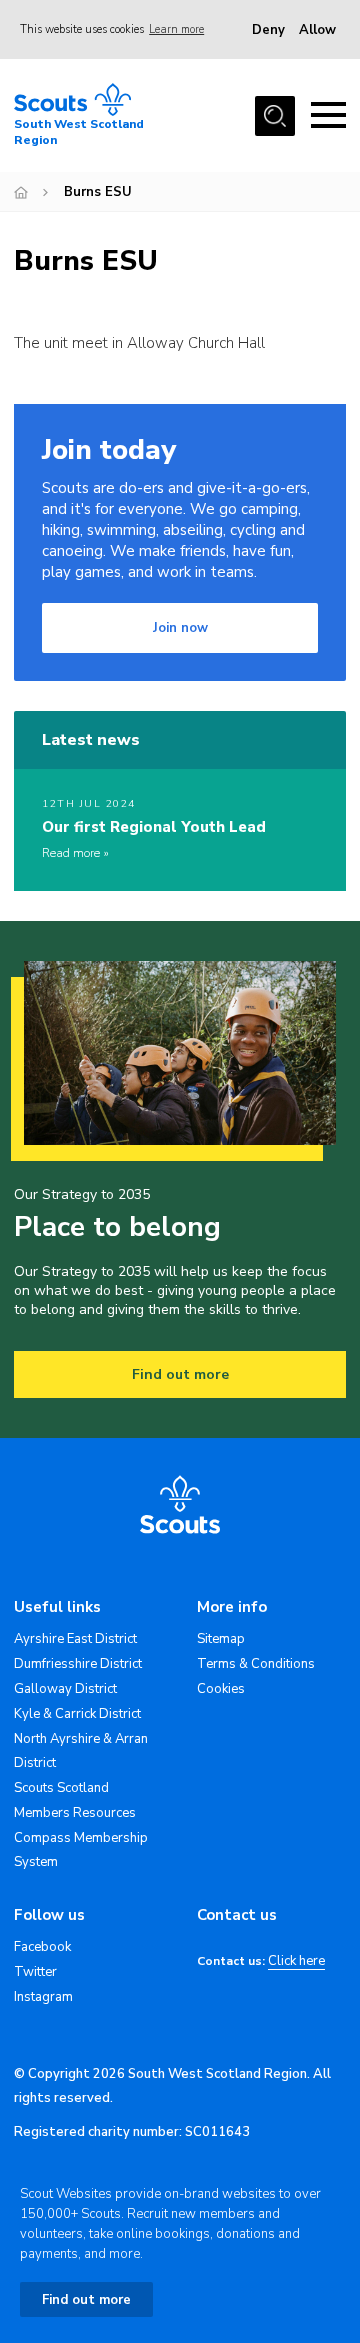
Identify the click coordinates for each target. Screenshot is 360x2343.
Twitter (35, 1972)
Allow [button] (317, 30)
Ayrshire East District (75, 1639)
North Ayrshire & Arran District (81, 1751)
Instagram (43, 1997)
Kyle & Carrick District (77, 1714)
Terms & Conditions (256, 1664)
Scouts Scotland (61, 1788)
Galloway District (65, 1689)
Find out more (180, 1374)
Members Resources (75, 1813)
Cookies (221, 1689)
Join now (180, 628)
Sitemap (221, 1639)
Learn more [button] (176, 29)
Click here (296, 1961)
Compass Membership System (81, 1850)
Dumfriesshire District (78, 1664)
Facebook (42, 1947)
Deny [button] (268, 30)
